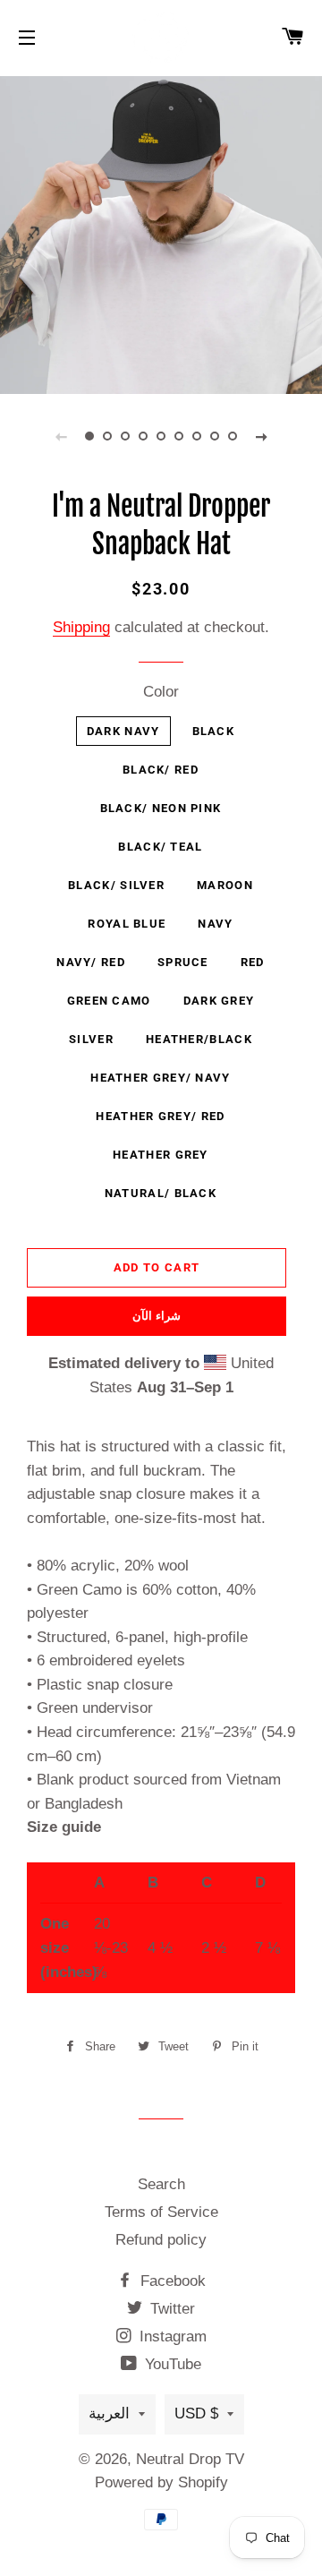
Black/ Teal (160, 847)
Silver (91, 1039)
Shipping (81, 627)
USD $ (196, 2413)
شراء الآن (157, 1316)
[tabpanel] (161, 233)
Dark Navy (123, 731)
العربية (109, 2413)
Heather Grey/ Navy (160, 1078)
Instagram (171, 2336)
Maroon (225, 885)
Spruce (183, 962)
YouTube (171, 2364)
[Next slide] (261, 436)
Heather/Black (199, 1039)
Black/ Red (161, 770)
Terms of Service (161, 2212)
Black (214, 731)
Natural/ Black (161, 1193)
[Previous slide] (61, 436)
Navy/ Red (91, 962)
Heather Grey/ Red (160, 1116)
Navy (215, 924)
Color (161, 692)
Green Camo (109, 1001)
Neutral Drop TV (190, 2459)
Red (253, 962)
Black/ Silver (116, 885)
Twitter (170, 2309)
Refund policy (161, 2240)
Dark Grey (219, 1001)
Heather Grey (161, 1155)
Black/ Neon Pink (161, 808)
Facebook (171, 2281)
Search (161, 2184)
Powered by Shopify (161, 2482)
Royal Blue (127, 924)
